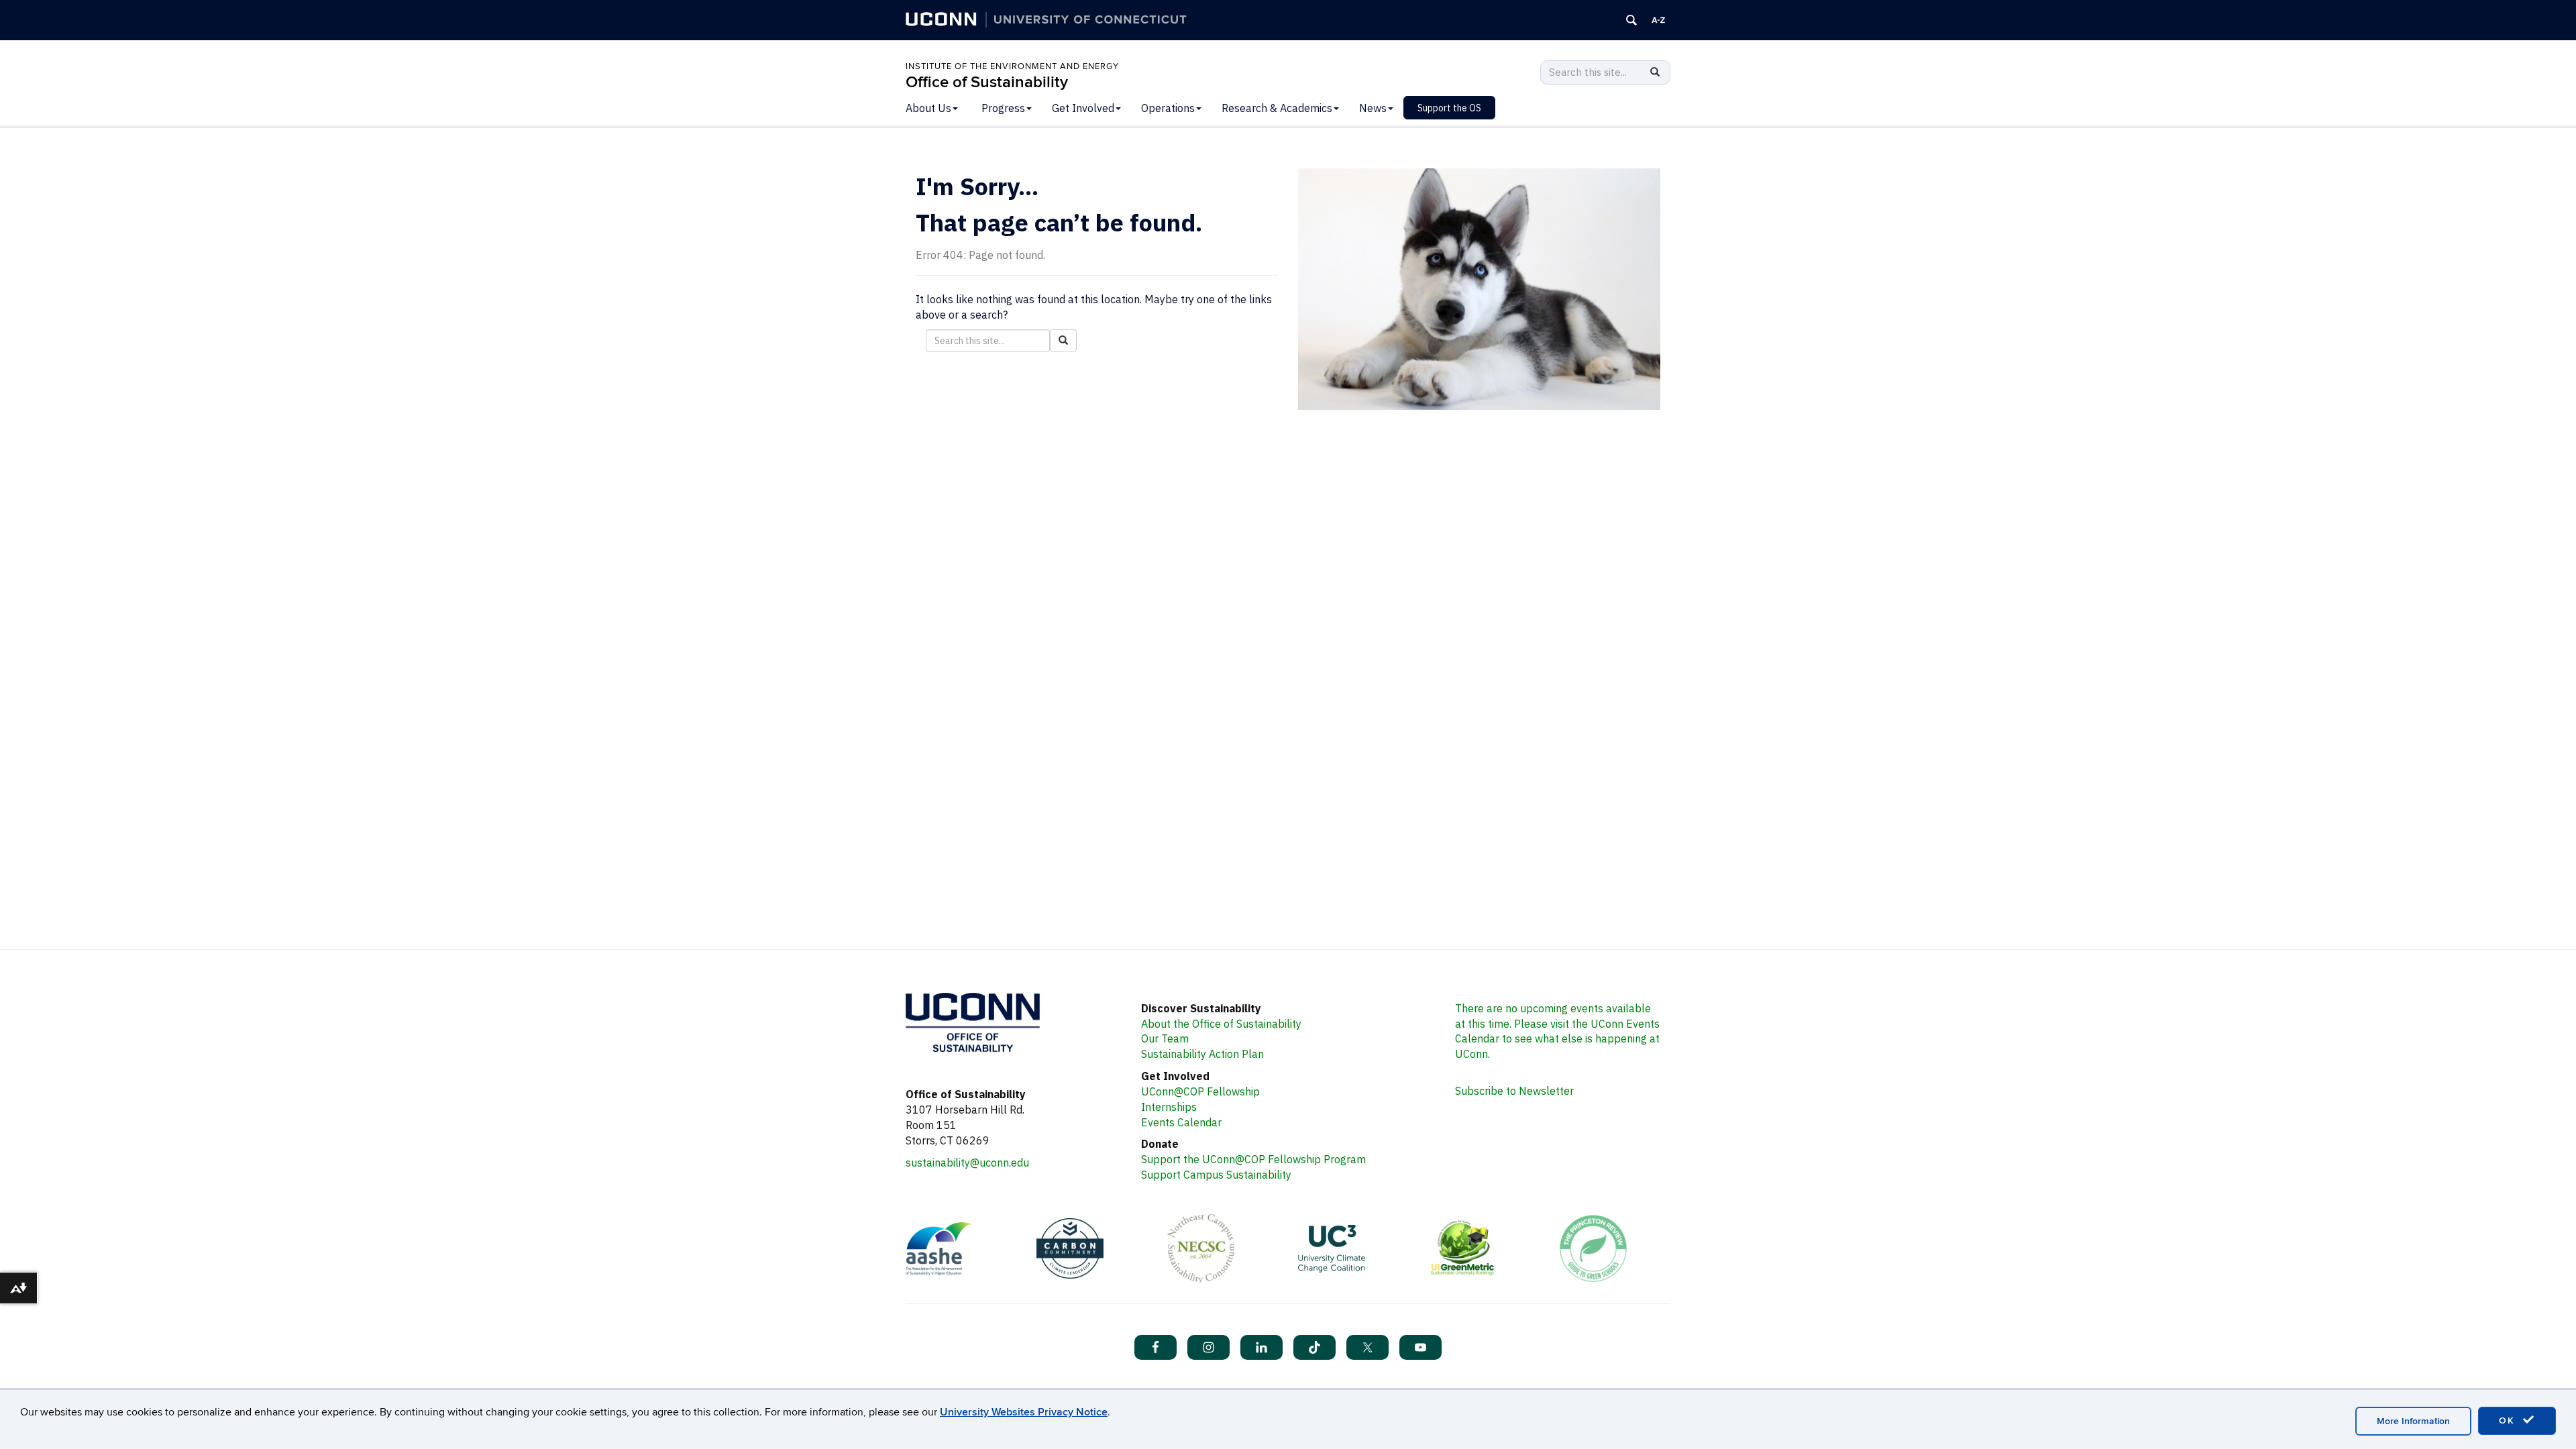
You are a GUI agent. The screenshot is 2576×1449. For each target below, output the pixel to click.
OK (2509, 1420)
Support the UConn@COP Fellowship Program (1253, 1159)
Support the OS (1449, 108)
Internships (1169, 1107)
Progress (1003, 108)
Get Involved (1083, 108)
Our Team (1165, 1038)
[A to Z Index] (1658, 20)
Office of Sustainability (987, 82)
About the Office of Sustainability (1221, 1024)
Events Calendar (1181, 1122)
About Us (928, 108)
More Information (2413, 1421)
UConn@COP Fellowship (1200, 1091)
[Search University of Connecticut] (1631, 20)
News (1373, 108)
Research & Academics (1277, 108)
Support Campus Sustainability (1216, 1175)
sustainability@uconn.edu (967, 1163)
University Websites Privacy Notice (1024, 1412)
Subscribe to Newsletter (1514, 1091)
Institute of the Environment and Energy (1012, 66)
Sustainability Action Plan (1202, 1054)
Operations (1168, 108)
